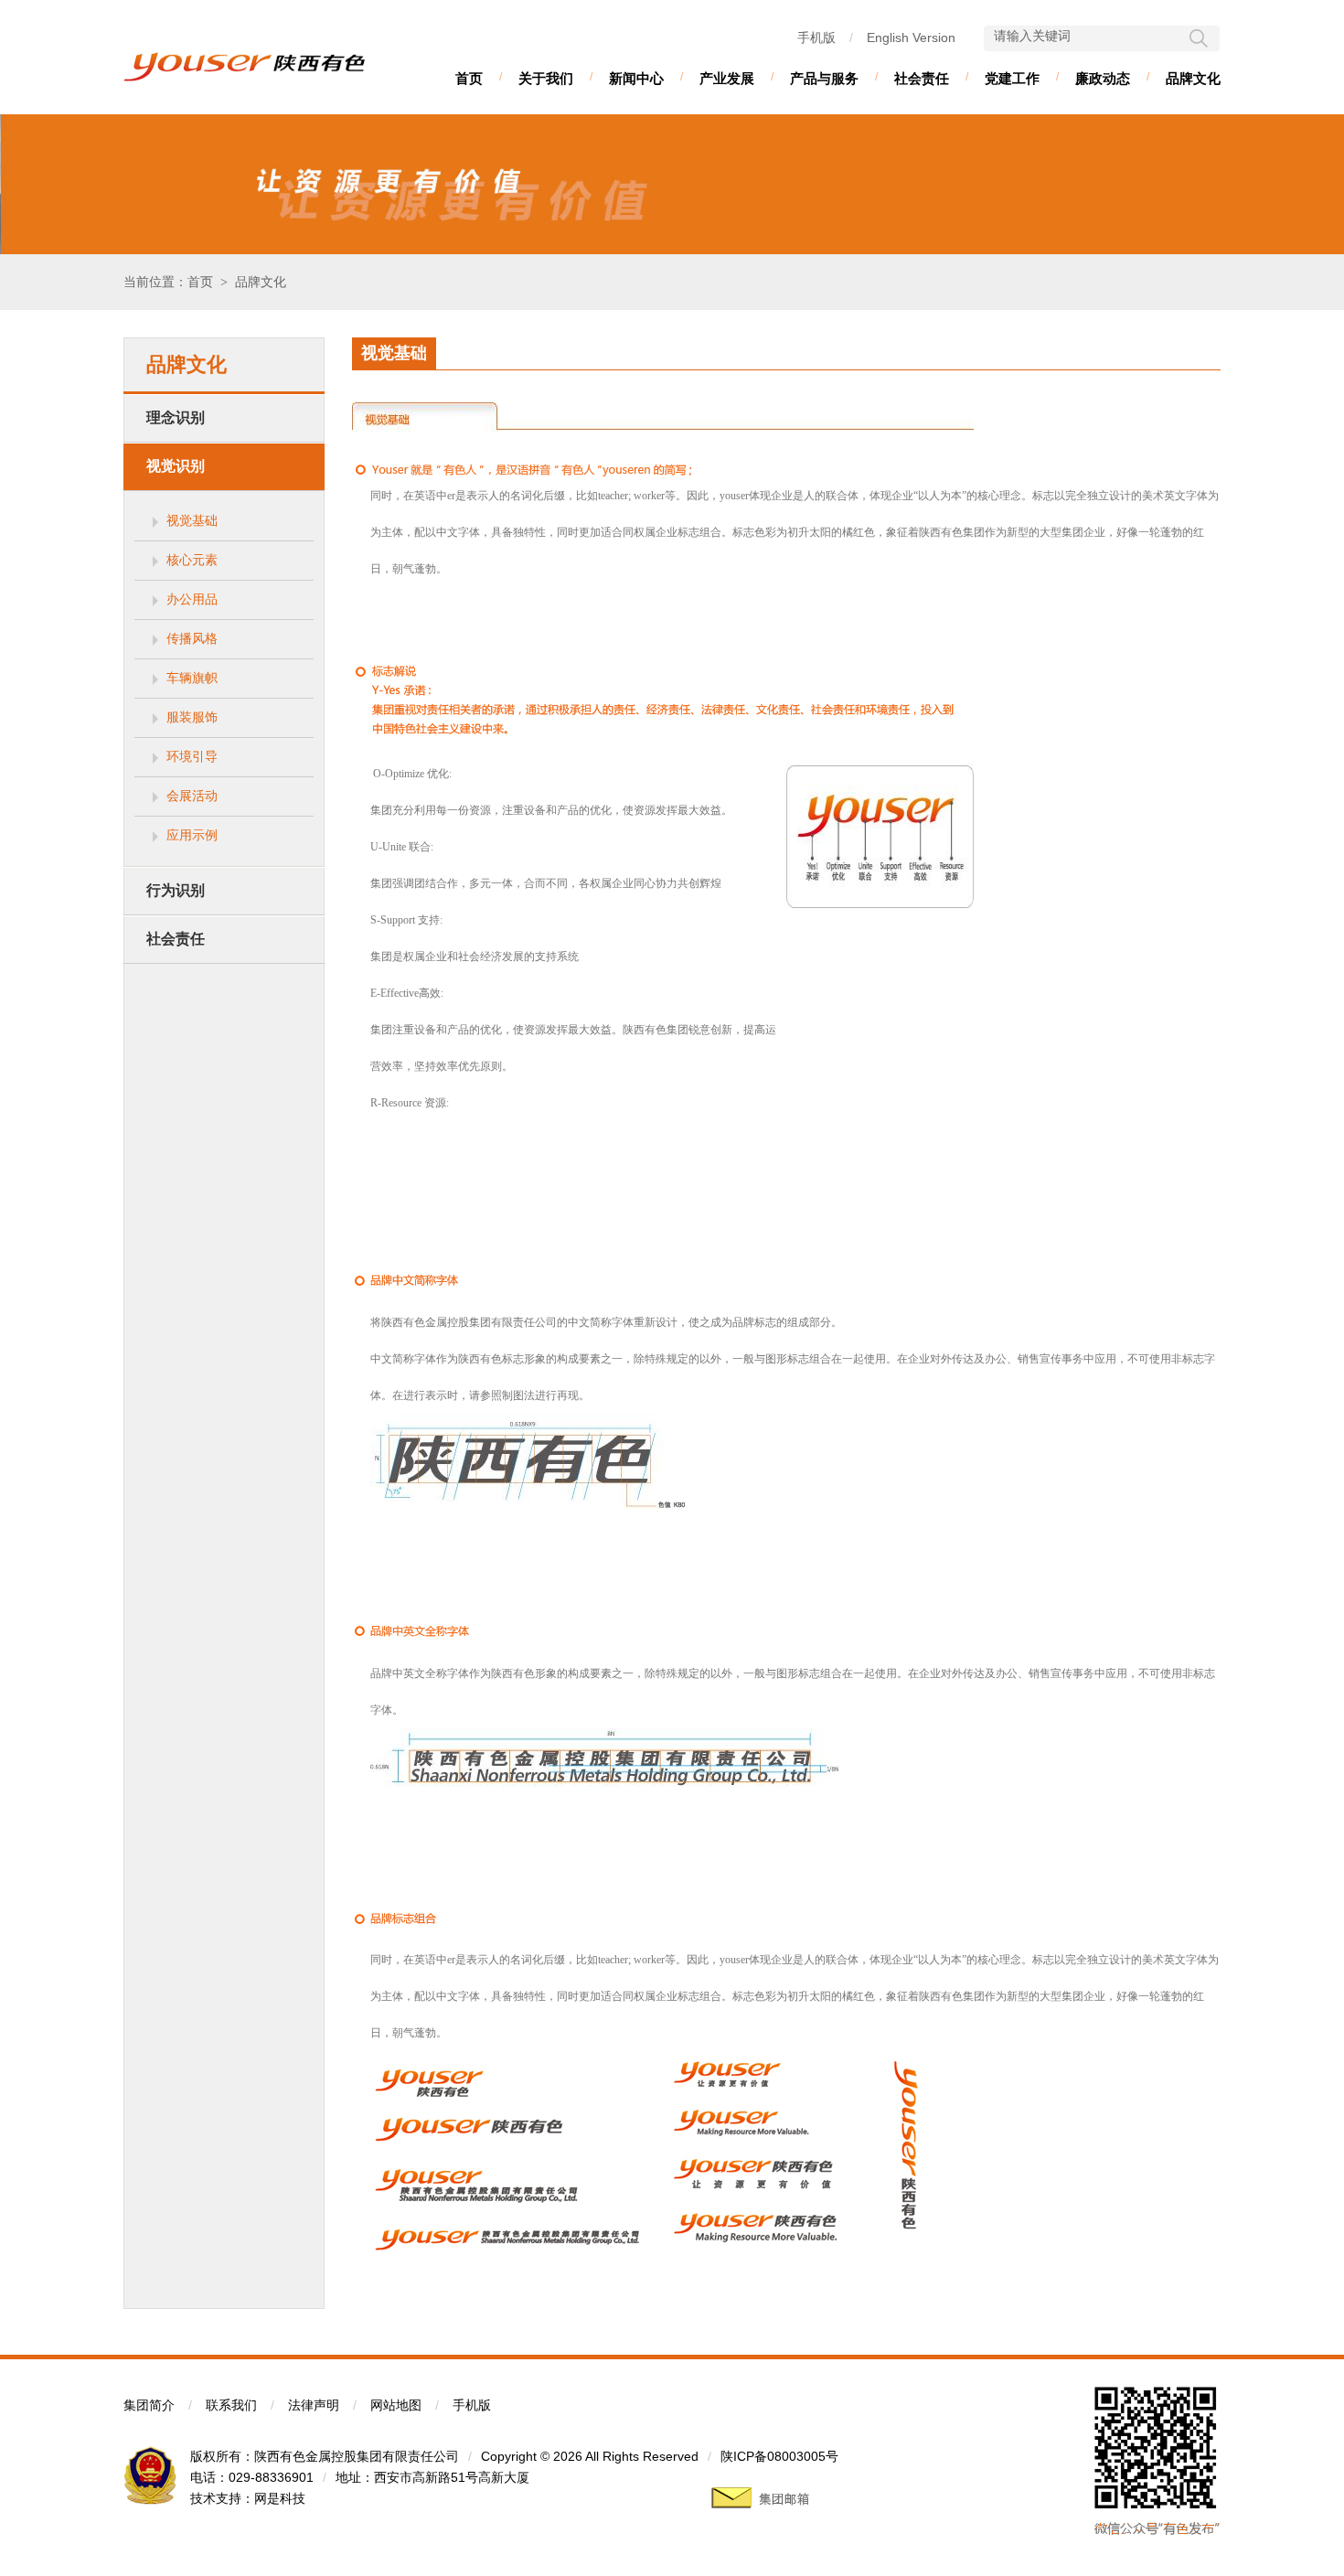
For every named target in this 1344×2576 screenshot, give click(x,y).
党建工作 (1012, 78)
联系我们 (231, 2405)
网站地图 (396, 2405)
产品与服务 (824, 78)
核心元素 (192, 560)
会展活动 (192, 796)
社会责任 (922, 78)
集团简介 (149, 2405)
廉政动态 (1103, 78)
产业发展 (727, 78)
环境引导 (192, 756)
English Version (911, 37)
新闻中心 (636, 78)
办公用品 (192, 599)
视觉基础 (192, 520)
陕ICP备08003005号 (779, 2456)
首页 (469, 78)
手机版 (816, 37)
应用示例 (192, 835)
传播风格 (192, 638)
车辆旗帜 (192, 678)
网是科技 (280, 2498)
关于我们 (546, 78)
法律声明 (314, 2405)
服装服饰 (192, 717)
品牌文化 (1193, 78)
